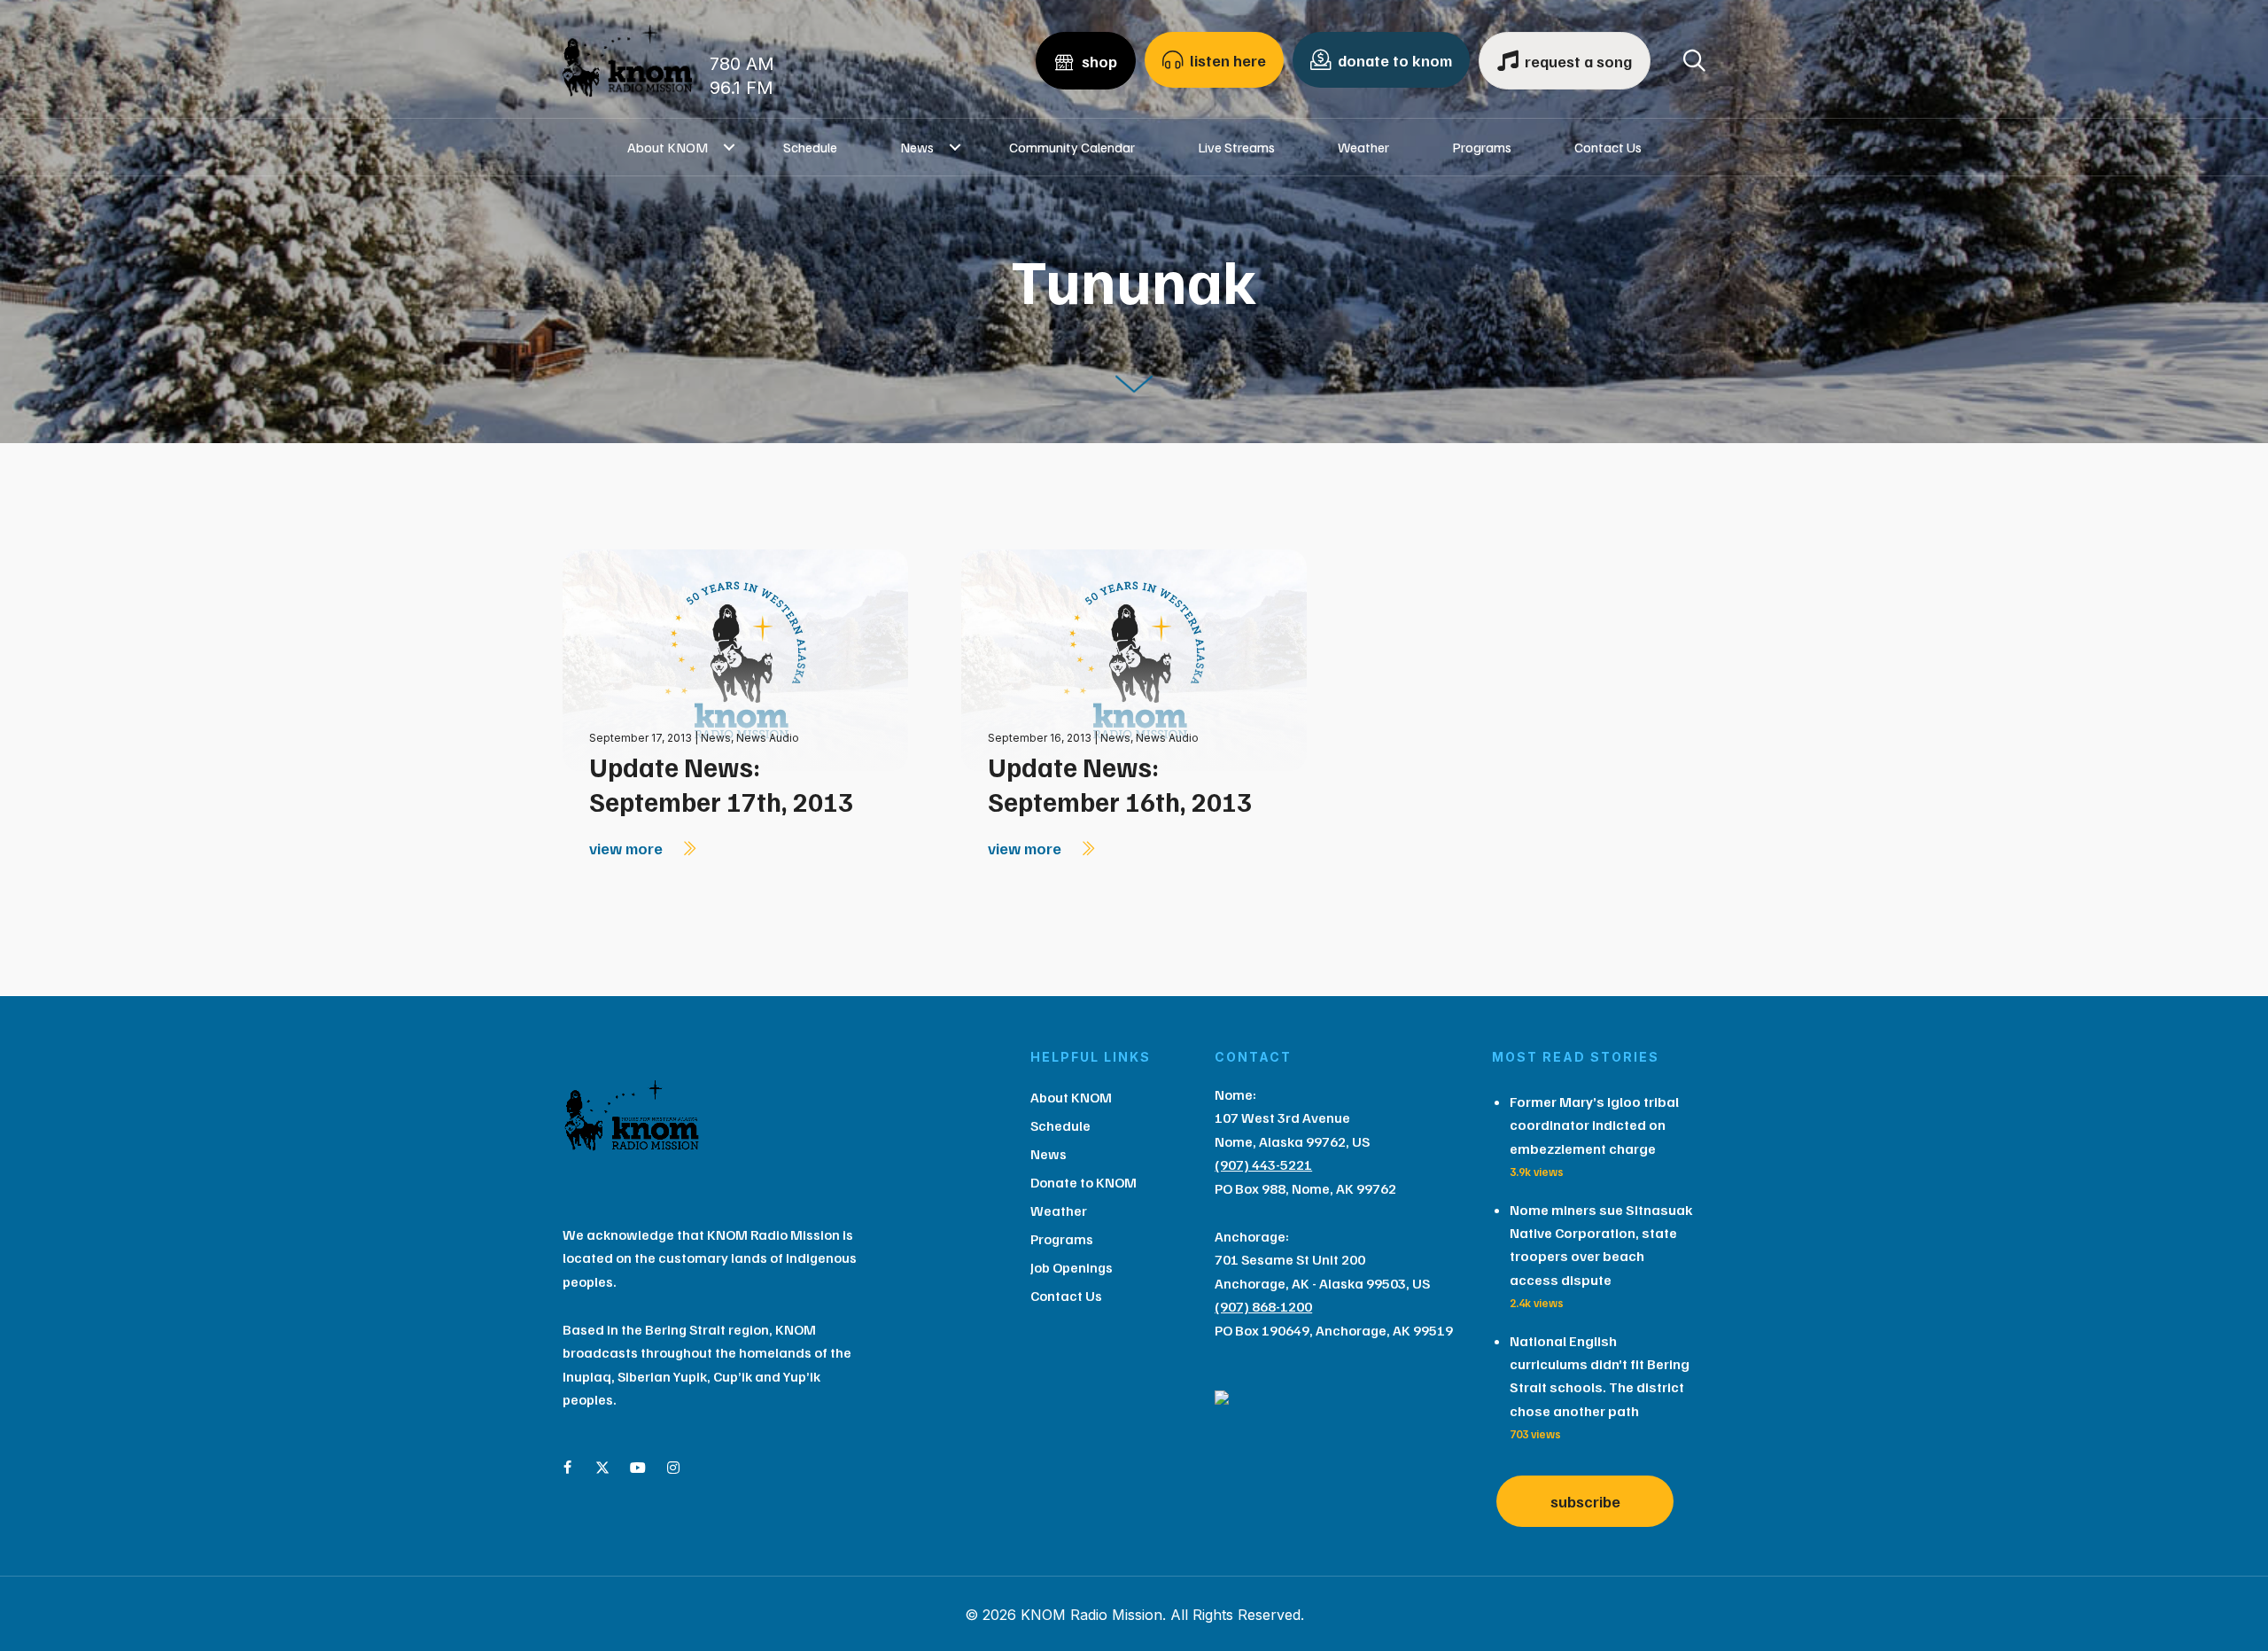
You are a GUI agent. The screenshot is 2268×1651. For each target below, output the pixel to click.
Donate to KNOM (1084, 1182)
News (917, 147)
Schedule (810, 147)
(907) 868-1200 (1263, 1306)
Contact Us (1608, 147)
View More (628, 848)
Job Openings (1072, 1267)
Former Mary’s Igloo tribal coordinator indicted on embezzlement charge (1594, 1125)
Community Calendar (1072, 147)
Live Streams (1236, 147)
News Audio (768, 738)
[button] (730, 147)
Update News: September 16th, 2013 (1120, 784)
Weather (1363, 147)
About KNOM (668, 147)
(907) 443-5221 (1263, 1164)
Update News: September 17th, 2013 (721, 784)
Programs (1482, 147)
